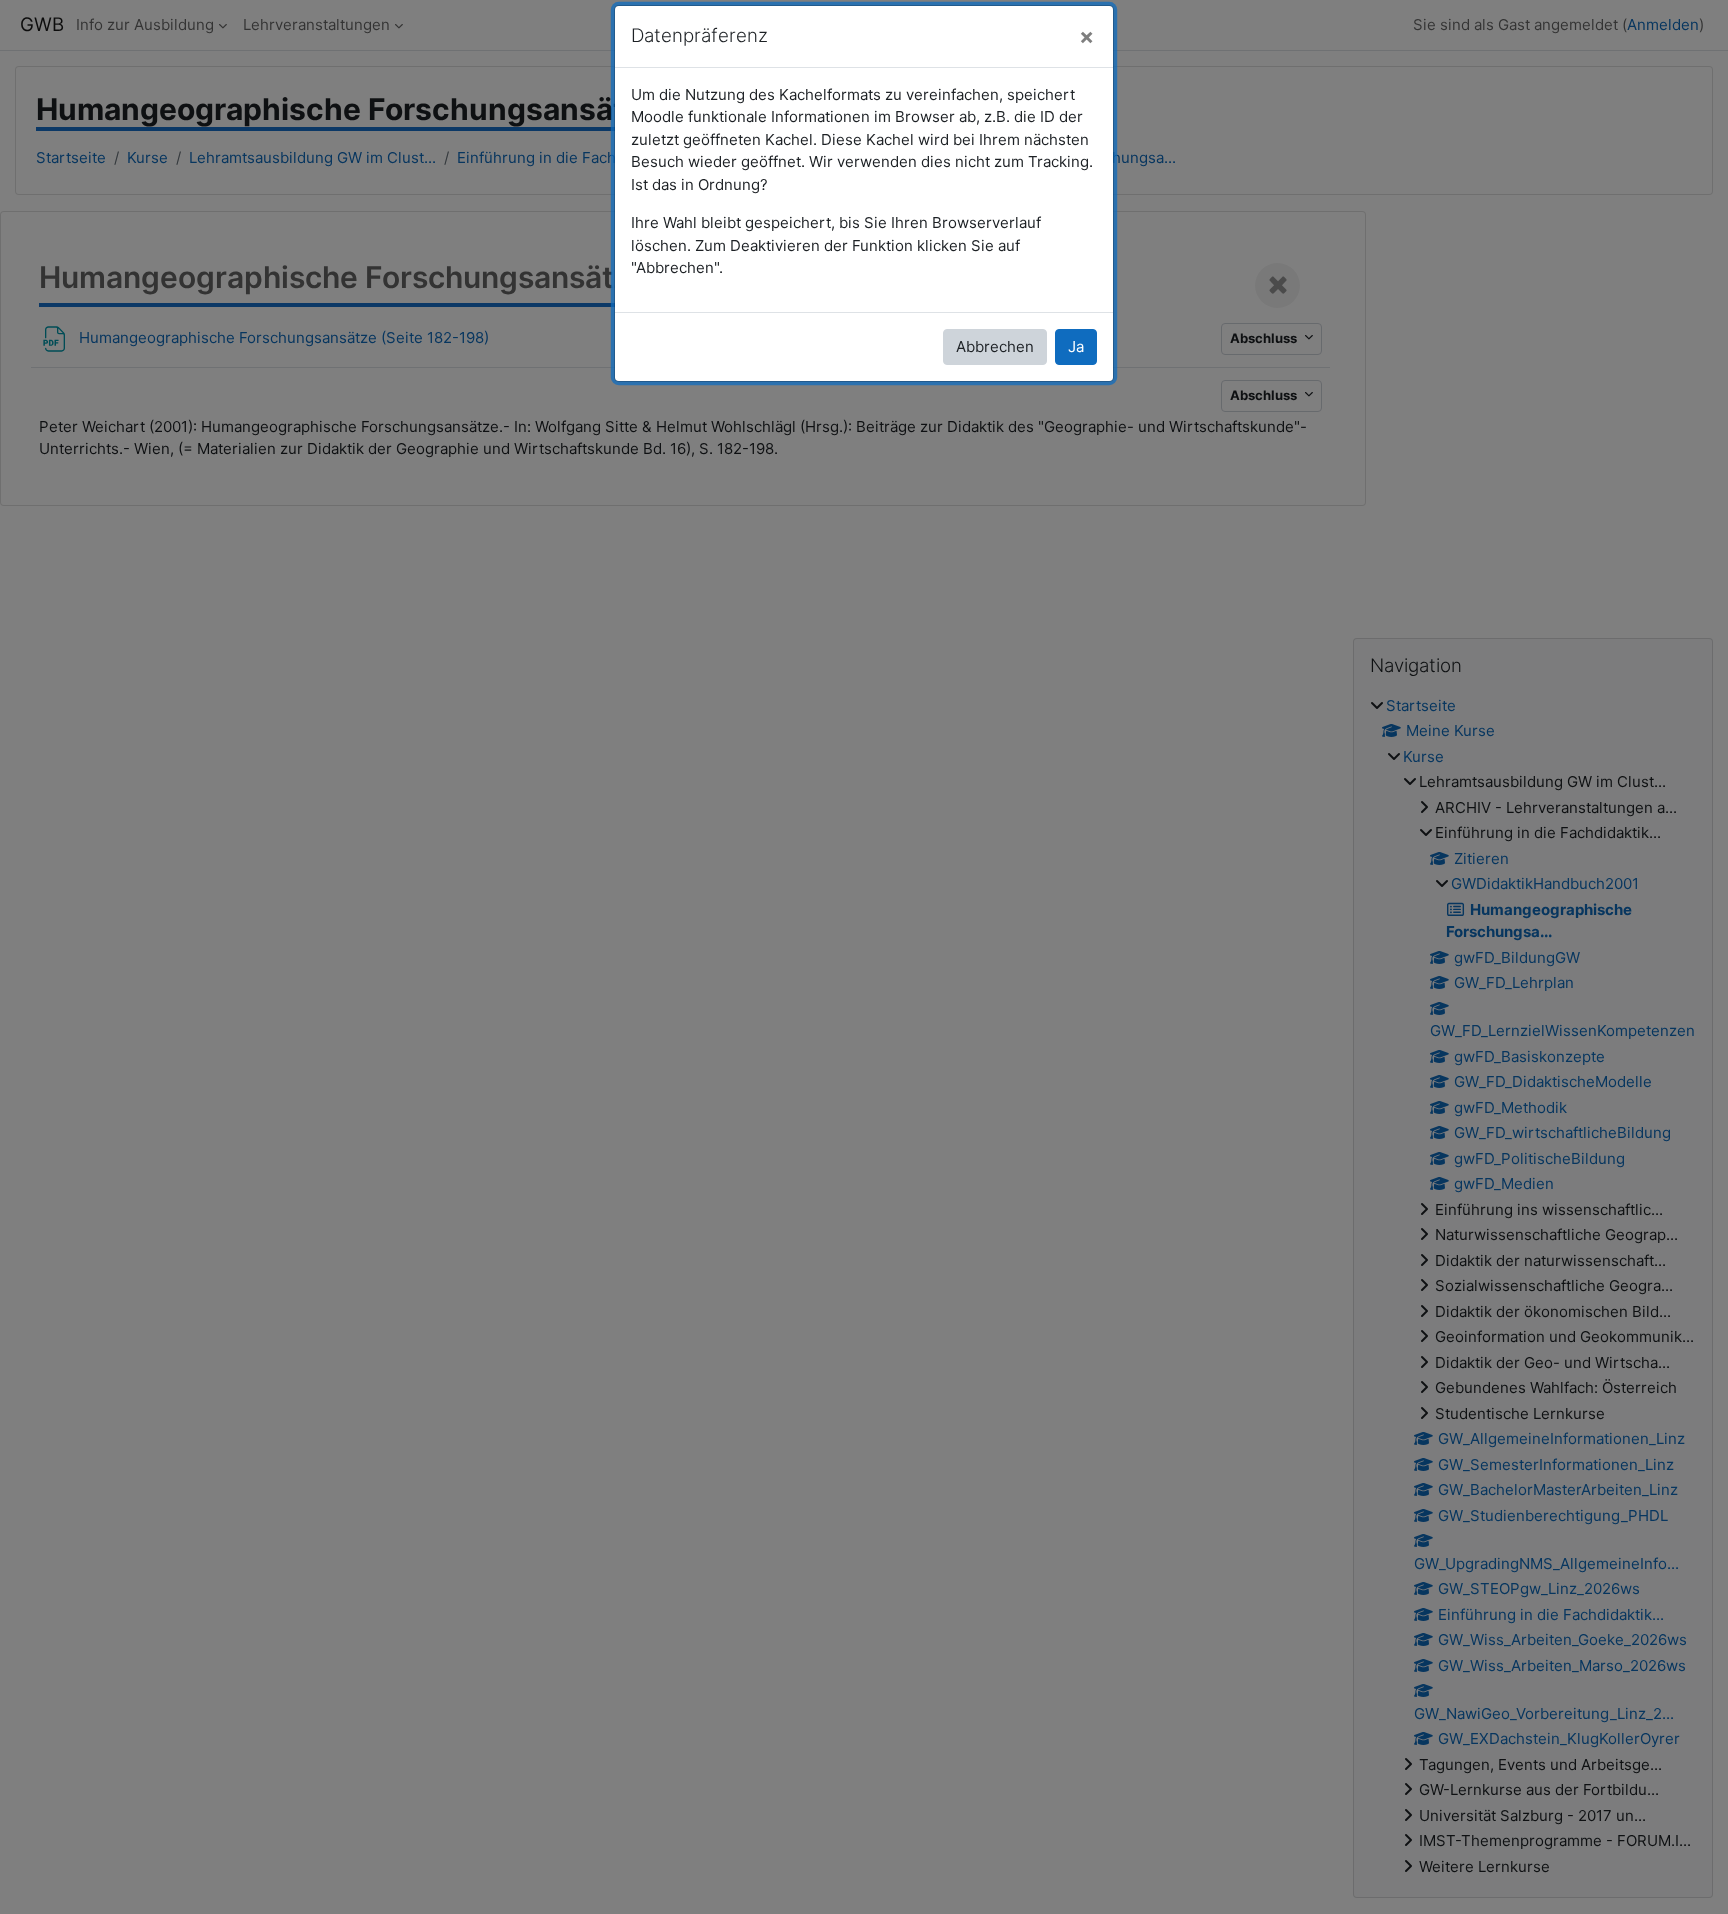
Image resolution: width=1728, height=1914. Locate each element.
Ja (1076, 346)
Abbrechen (995, 346)
